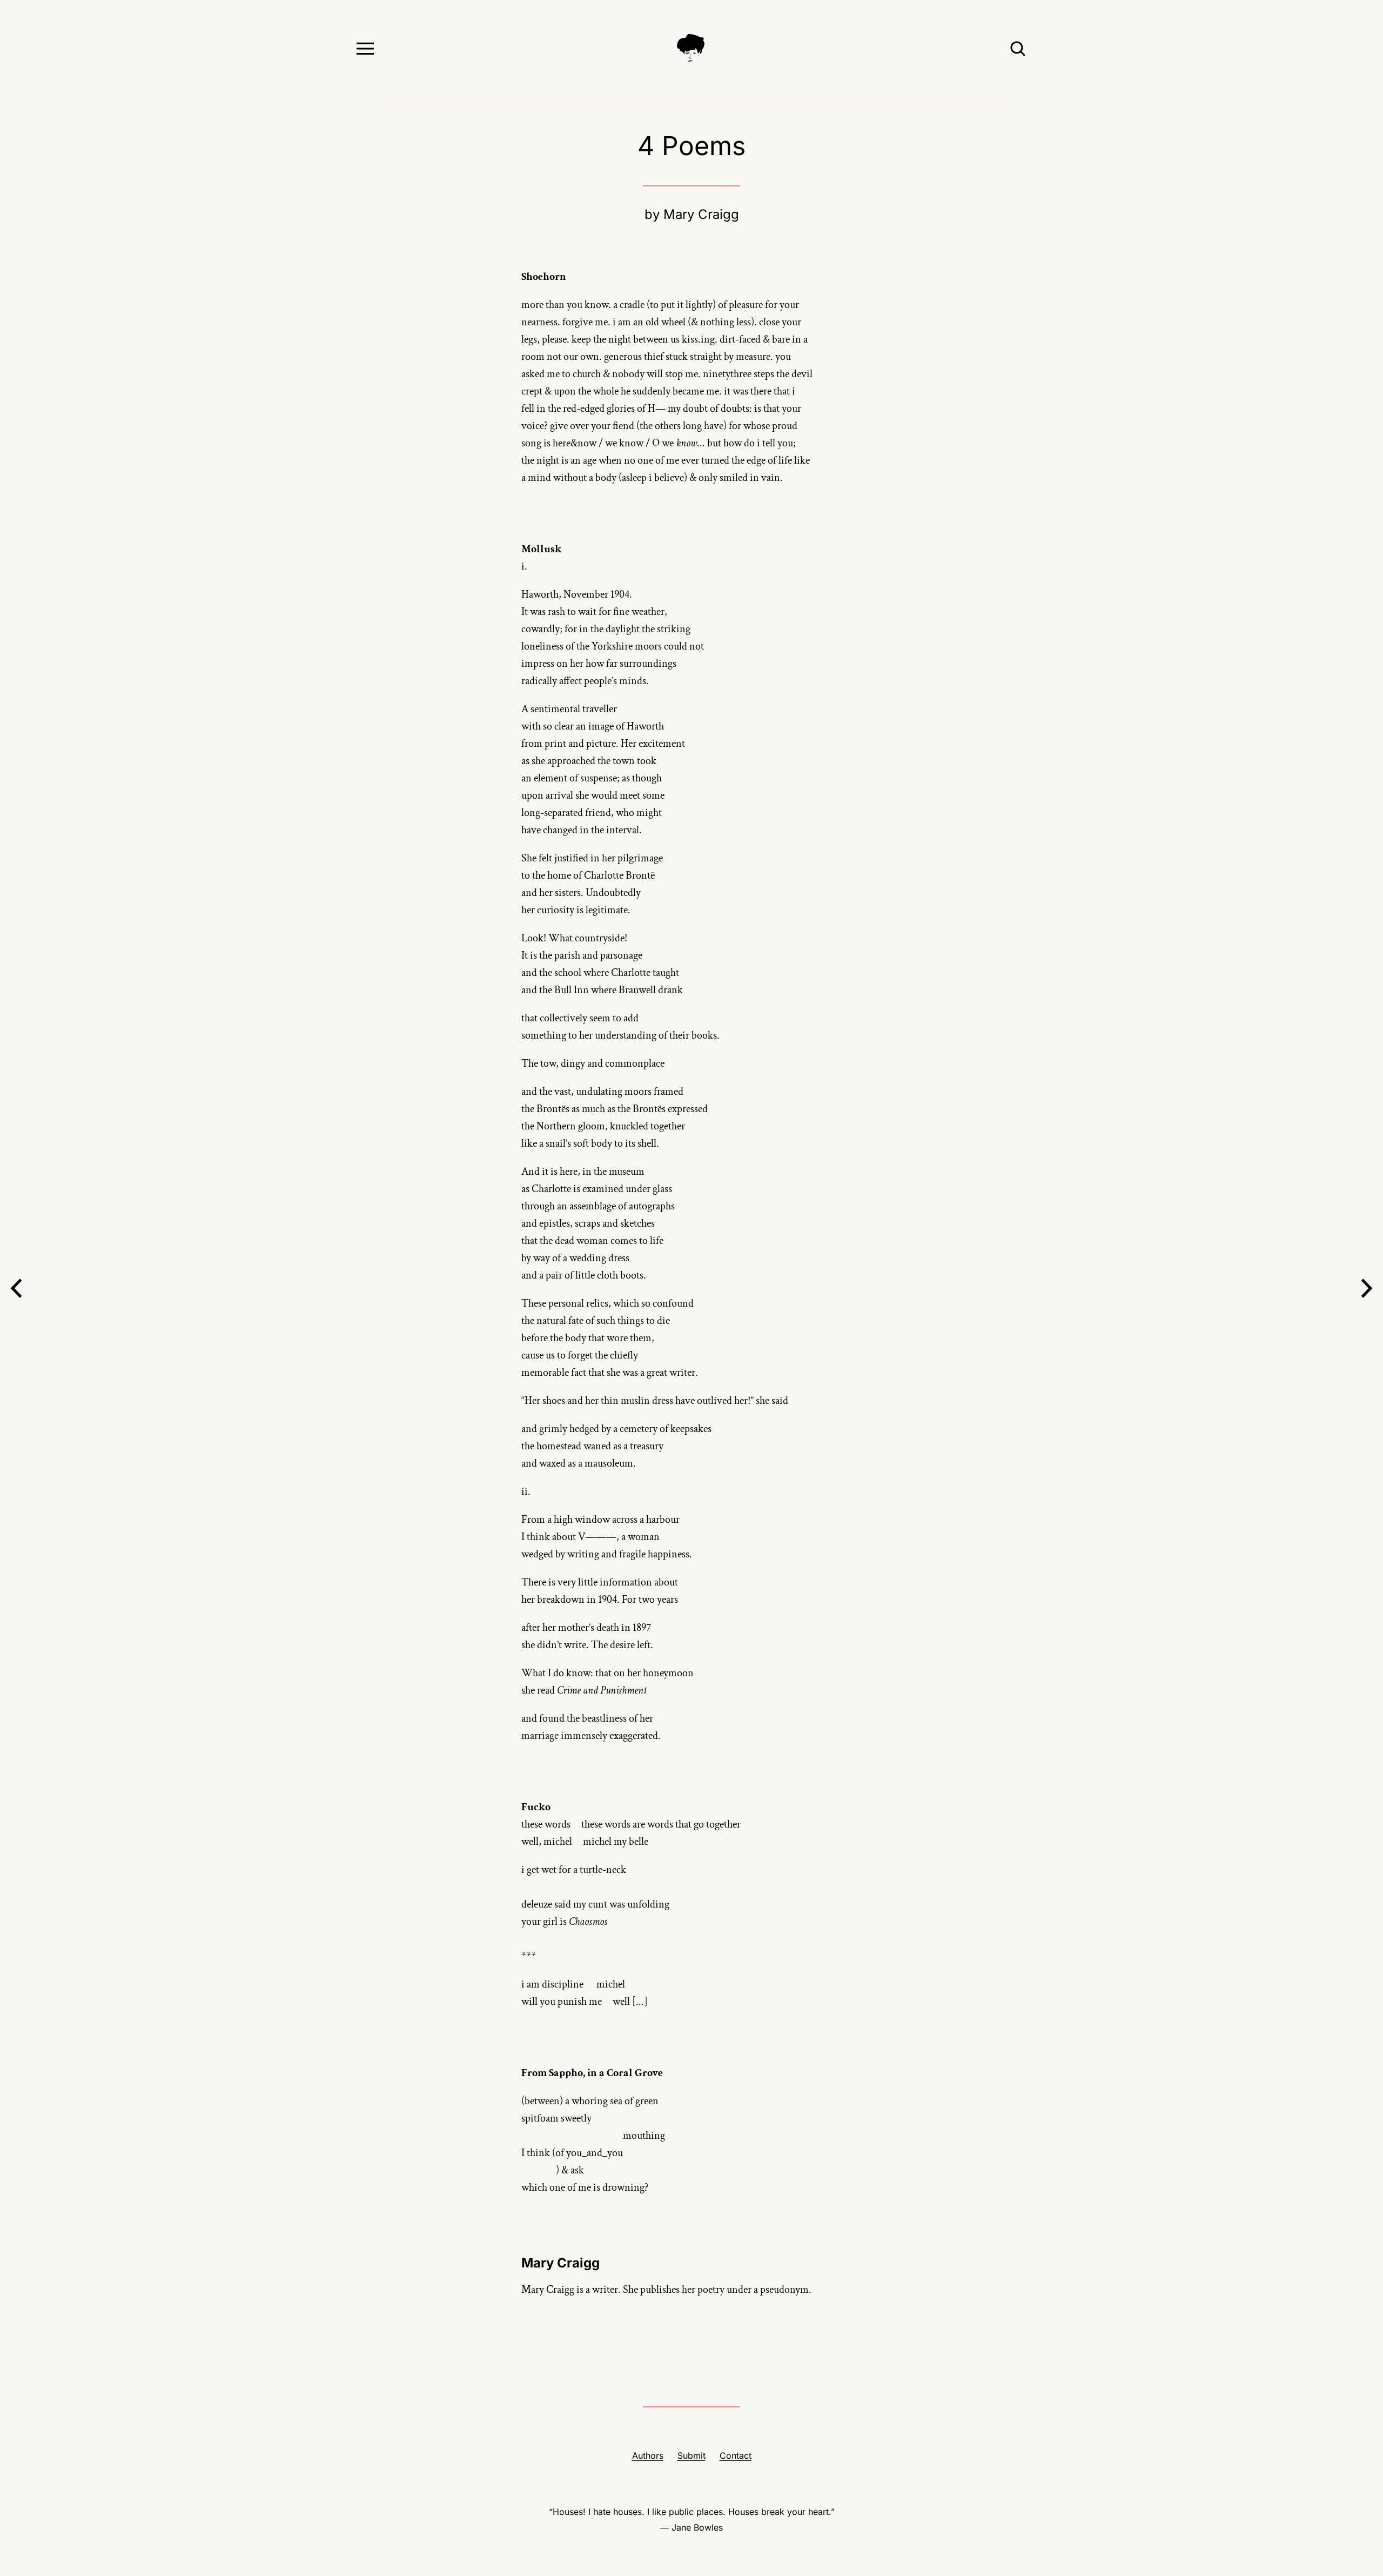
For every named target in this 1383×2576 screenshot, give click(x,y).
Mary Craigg (701, 214)
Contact (736, 2455)
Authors (648, 2455)
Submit (691, 2455)
